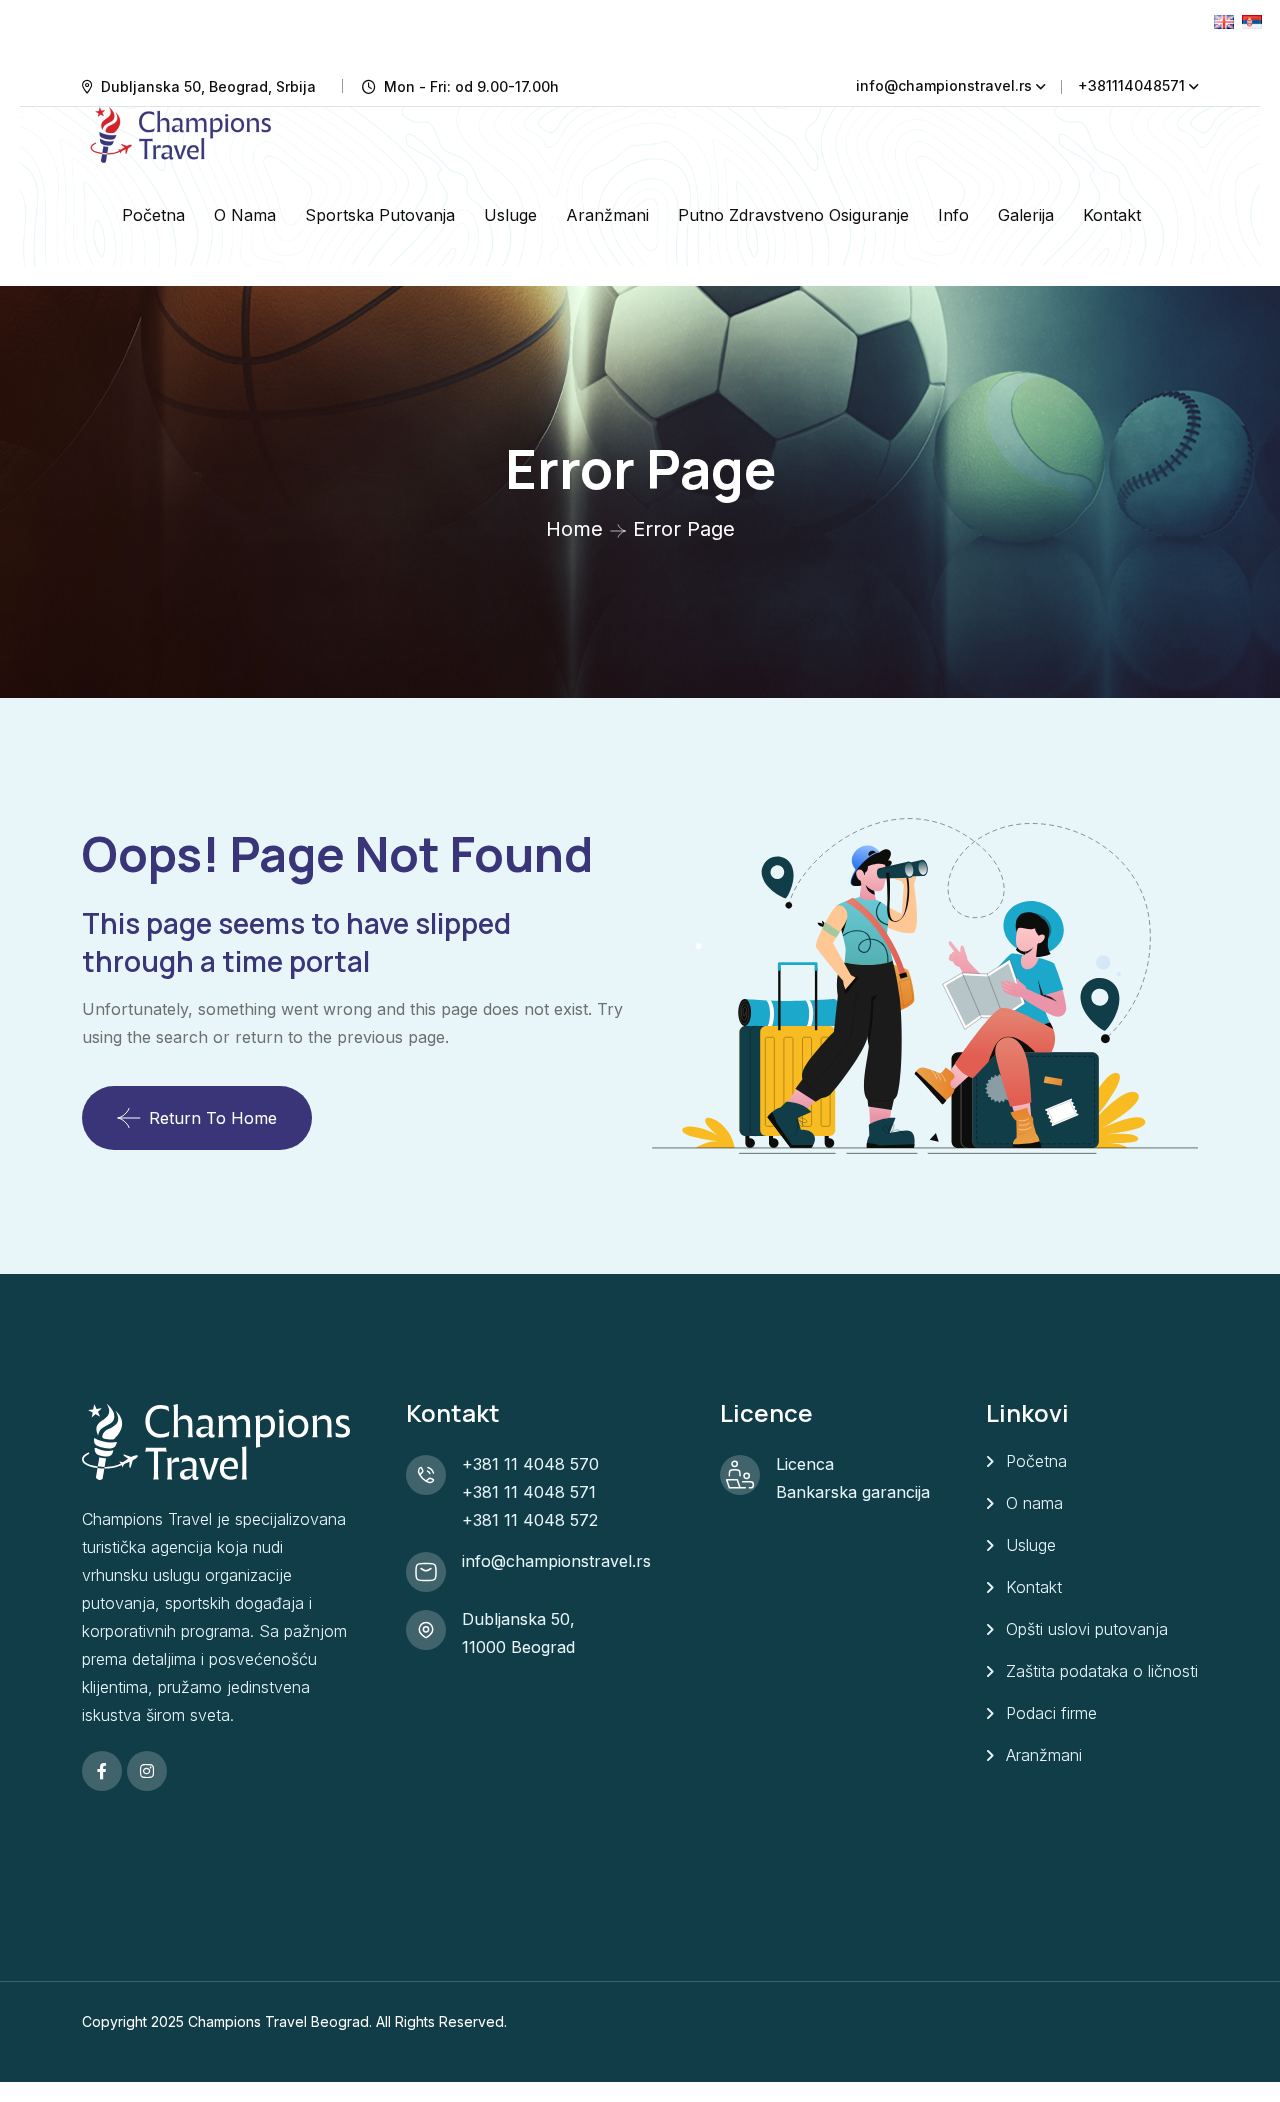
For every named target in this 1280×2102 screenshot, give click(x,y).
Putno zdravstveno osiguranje (793, 215)
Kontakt (1112, 215)
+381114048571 (1131, 85)
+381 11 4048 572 (530, 1520)
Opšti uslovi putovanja (1087, 1629)
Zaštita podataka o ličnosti (1102, 1671)
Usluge (510, 215)
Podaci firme (1051, 1713)
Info (953, 215)
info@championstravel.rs (944, 85)
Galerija (1026, 215)
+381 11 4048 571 (529, 1492)
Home (574, 529)
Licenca (805, 1464)
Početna (153, 215)
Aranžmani (607, 215)
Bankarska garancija (853, 1492)
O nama (245, 215)
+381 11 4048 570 (530, 1464)
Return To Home (213, 1118)
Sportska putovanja (380, 215)
